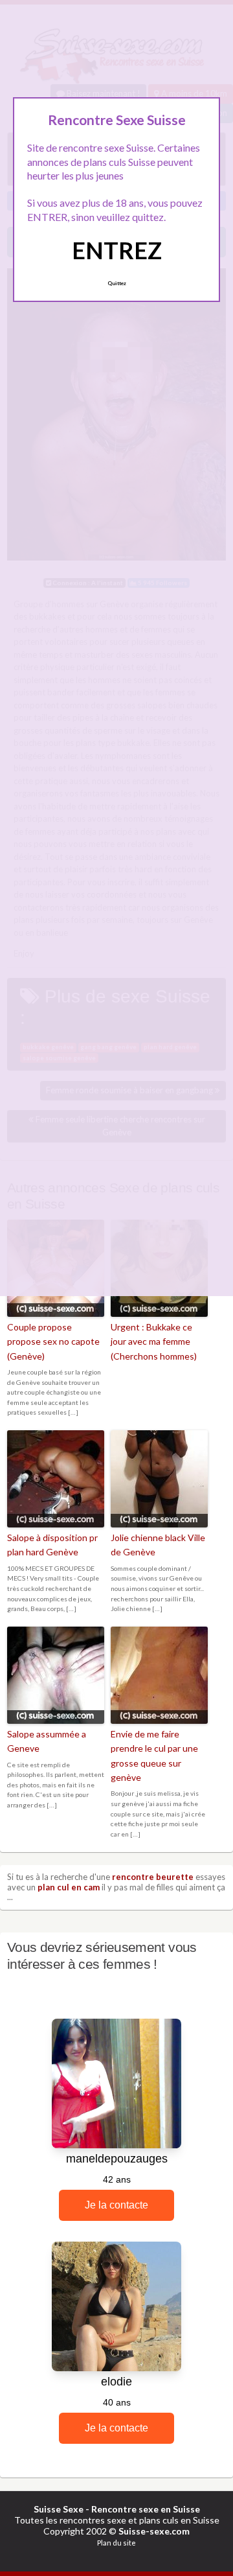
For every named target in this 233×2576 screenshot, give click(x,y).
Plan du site (116, 2543)
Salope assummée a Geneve (47, 1741)
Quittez (117, 283)
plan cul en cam (69, 1887)
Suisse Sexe (59, 2509)
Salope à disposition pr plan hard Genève (52, 1545)
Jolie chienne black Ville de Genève (158, 1545)
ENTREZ (117, 250)
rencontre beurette (153, 1877)
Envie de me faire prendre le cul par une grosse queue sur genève (154, 1756)
